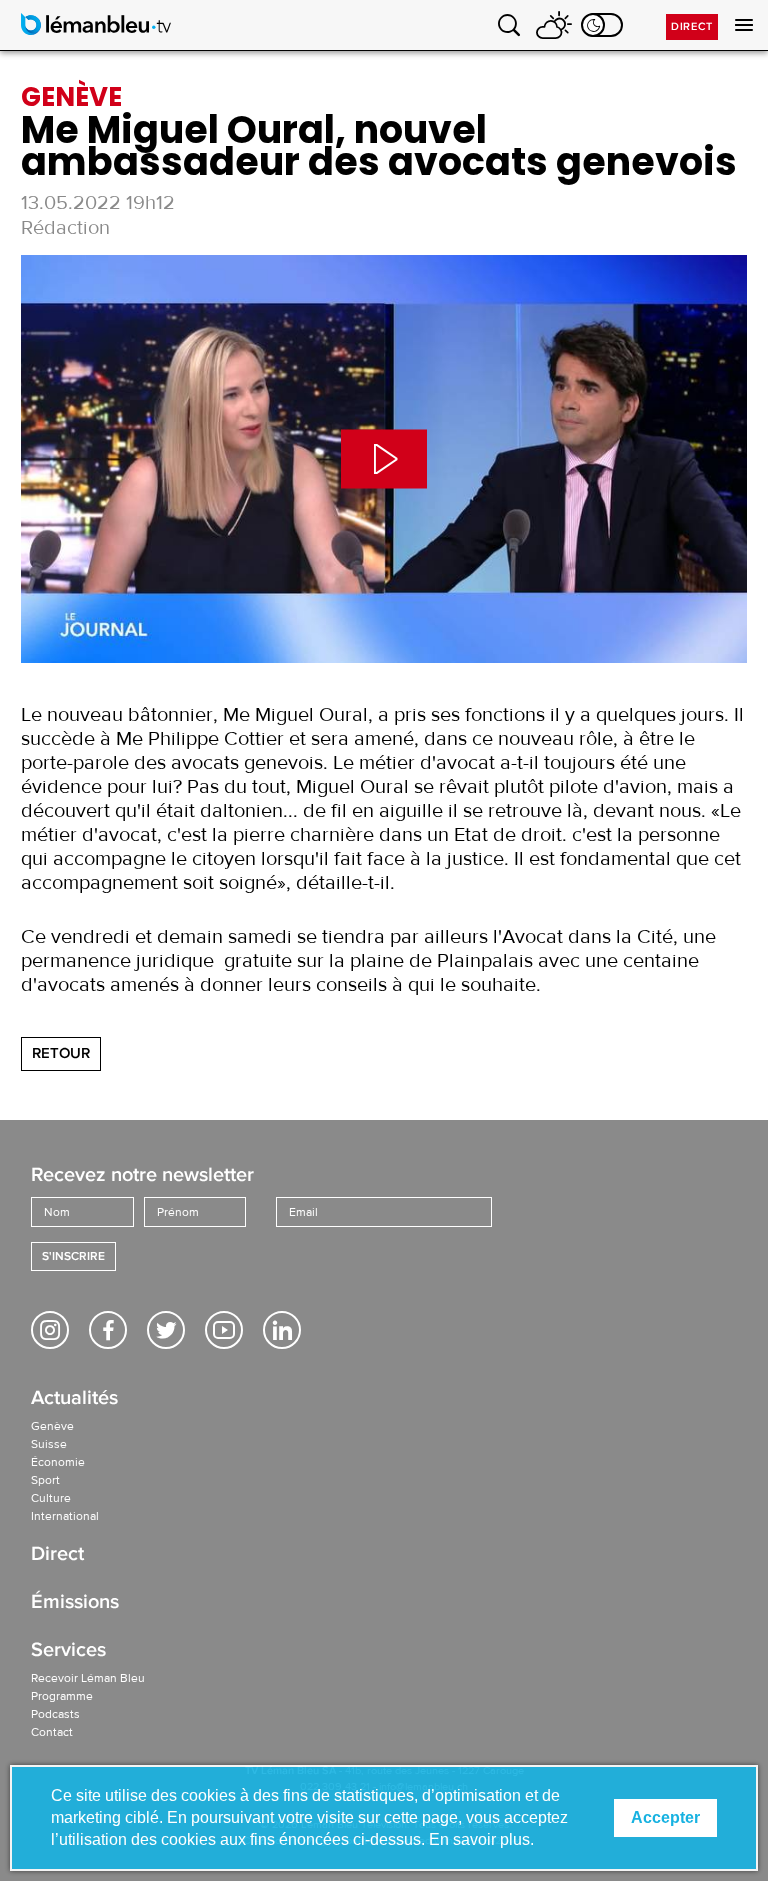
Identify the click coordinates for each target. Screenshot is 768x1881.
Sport (45, 1480)
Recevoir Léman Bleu (88, 1678)
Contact (52, 1732)
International (65, 1516)
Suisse (49, 1444)
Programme (62, 1696)
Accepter (665, 1817)
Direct (692, 26)
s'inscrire (73, 1256)
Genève (52, 1426)
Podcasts (55, 1714)
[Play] (384, 459)
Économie (58, 1462)
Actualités (74, 1399)
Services (68, 1651)
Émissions (75, 1603)
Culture (51, 1498)
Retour (61, 1053)
